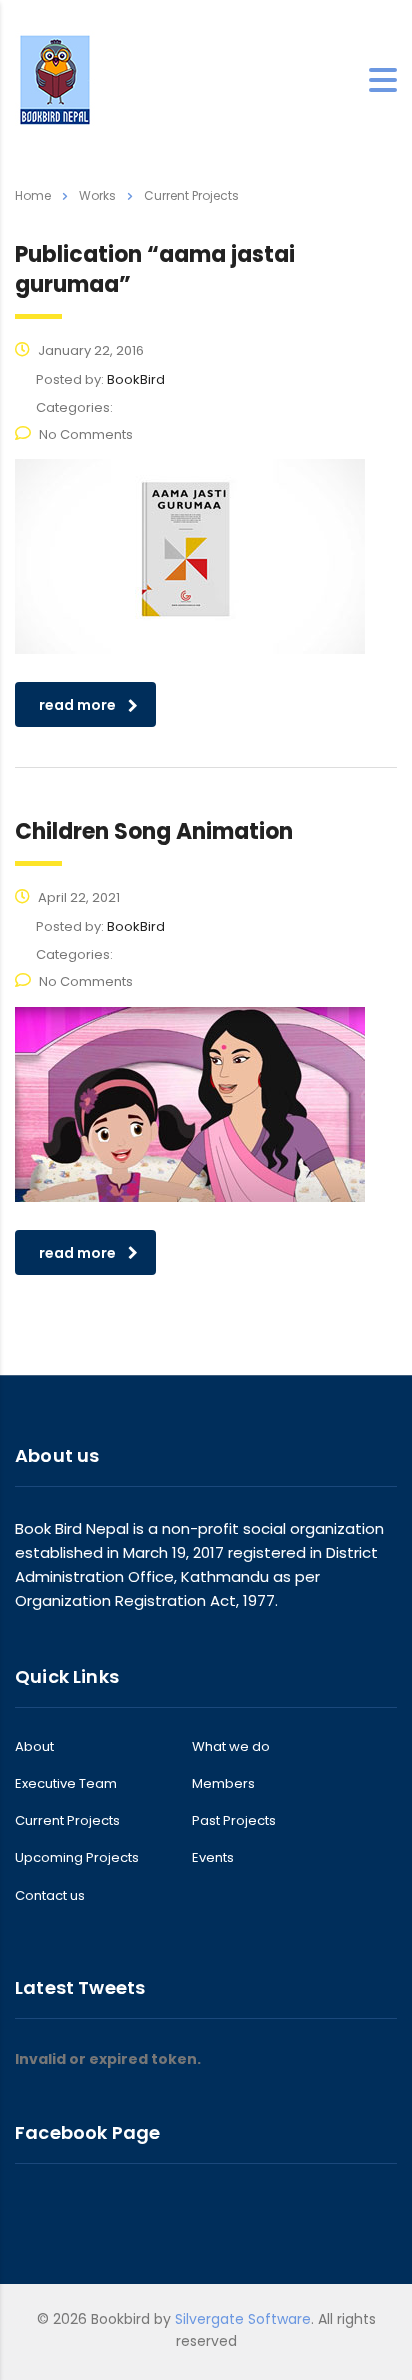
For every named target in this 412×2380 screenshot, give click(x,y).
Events (213, 1858)
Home (33, 195)
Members (223, 1784)
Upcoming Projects (77, 1858)
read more (77, 705)
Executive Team (66, 1784)
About (34, 1747)
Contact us (50, 1896)
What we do (231, 1747)
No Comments (86, 434)
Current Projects (67, 1821)
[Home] (55, 79)
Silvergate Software (243, 2319)
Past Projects (234, 1821)
